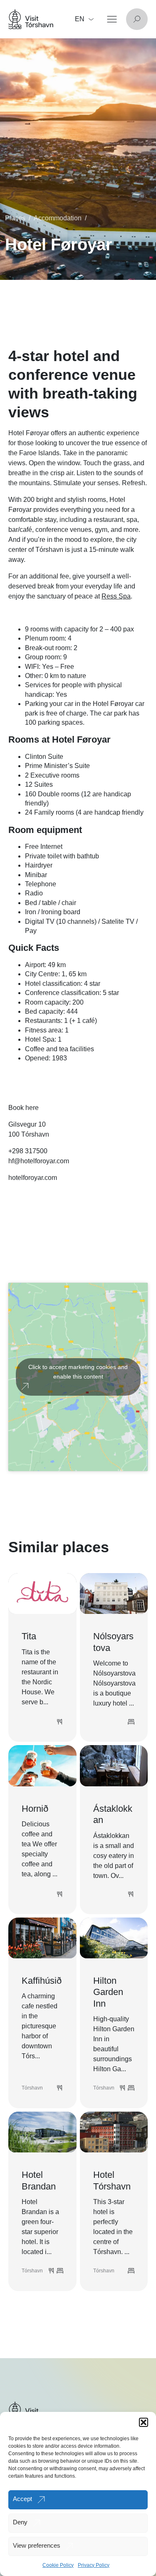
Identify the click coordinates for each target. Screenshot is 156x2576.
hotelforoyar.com (33, 1178)
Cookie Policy (58, 2565)
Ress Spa (116, 596)
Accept (22, 2499)
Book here (24, 1108)
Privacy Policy (94, 2565)
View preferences (37, 2545)
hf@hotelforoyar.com (39, 1161)
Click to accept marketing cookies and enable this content (78, 1372)
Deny (20, 2522)
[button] (144, 2422)
